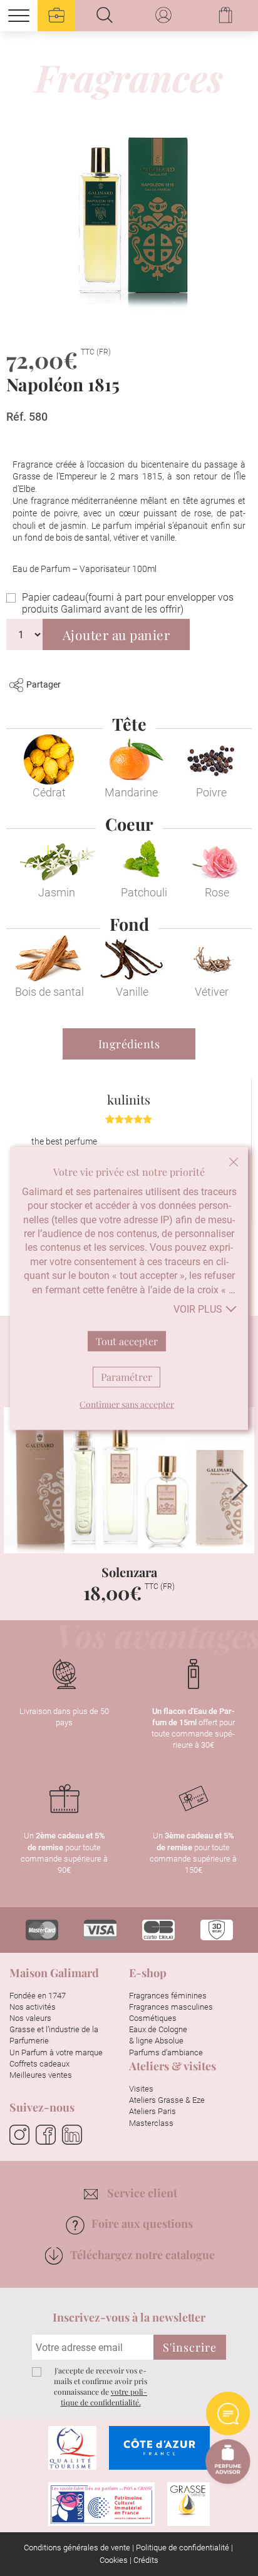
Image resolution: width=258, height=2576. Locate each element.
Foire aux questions (142, 2223)
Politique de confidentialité (183, 2548)
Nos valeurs (30, 2018)
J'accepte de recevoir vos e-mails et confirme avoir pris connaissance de (101, 2386)
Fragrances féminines (168, 1996)
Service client (142, 2193)
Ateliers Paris (152, 2111)
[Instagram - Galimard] (19, 2135)
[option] (129, 1512)
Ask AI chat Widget (228, 2413)
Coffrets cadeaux (39, 2064)
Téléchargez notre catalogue (142, 2255)
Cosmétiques (153, 2018)
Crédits (146, 2560)
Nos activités (33, 2007)
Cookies (114, 2560)
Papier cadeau (128, 603)
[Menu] (19, 16)
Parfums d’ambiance (166, 2052)
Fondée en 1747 (38, 1996)
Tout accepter (127, 1341)
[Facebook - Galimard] (46, 2135)
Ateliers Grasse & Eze (167, 2100)
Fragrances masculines (171, 2007)
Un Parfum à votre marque (56, 2052)
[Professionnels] (56, 16)
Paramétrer (126, 1376)
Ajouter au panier (116, 634)
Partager (44, 684)
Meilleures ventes (41, 2075)
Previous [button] (18, 1486)
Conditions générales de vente (77, 2548)
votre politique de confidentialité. (104, 2397)
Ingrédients (129, 1044)
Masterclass (151, 2123)
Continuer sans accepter (234, 1161)
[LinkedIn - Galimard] (72, 2135)
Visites (141, 2089)
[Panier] (227, 16)
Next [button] (240, 1486)
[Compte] (165, 16)
